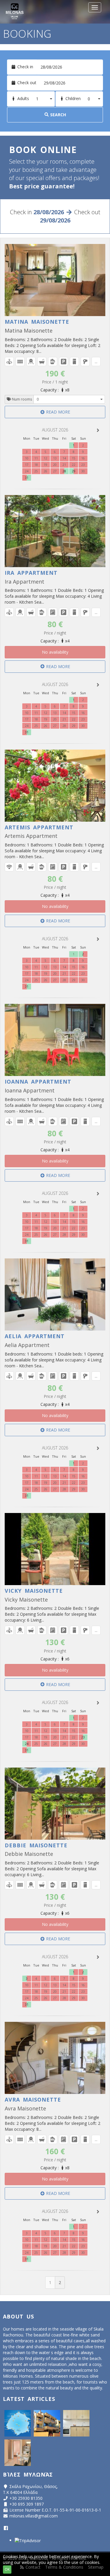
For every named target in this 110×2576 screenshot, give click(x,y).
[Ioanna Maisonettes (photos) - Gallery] (76, 2423)
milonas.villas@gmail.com (34, 2516)
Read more (57, 412)
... (96, 362)
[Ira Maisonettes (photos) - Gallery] (18, 2453)
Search (57, 115)
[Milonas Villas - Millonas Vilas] (47, 2423)
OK (7, 2569)
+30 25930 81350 (26, 2498)
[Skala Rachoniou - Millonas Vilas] (18, 2423)
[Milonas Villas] (14, 12)
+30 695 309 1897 (27, 2504)
